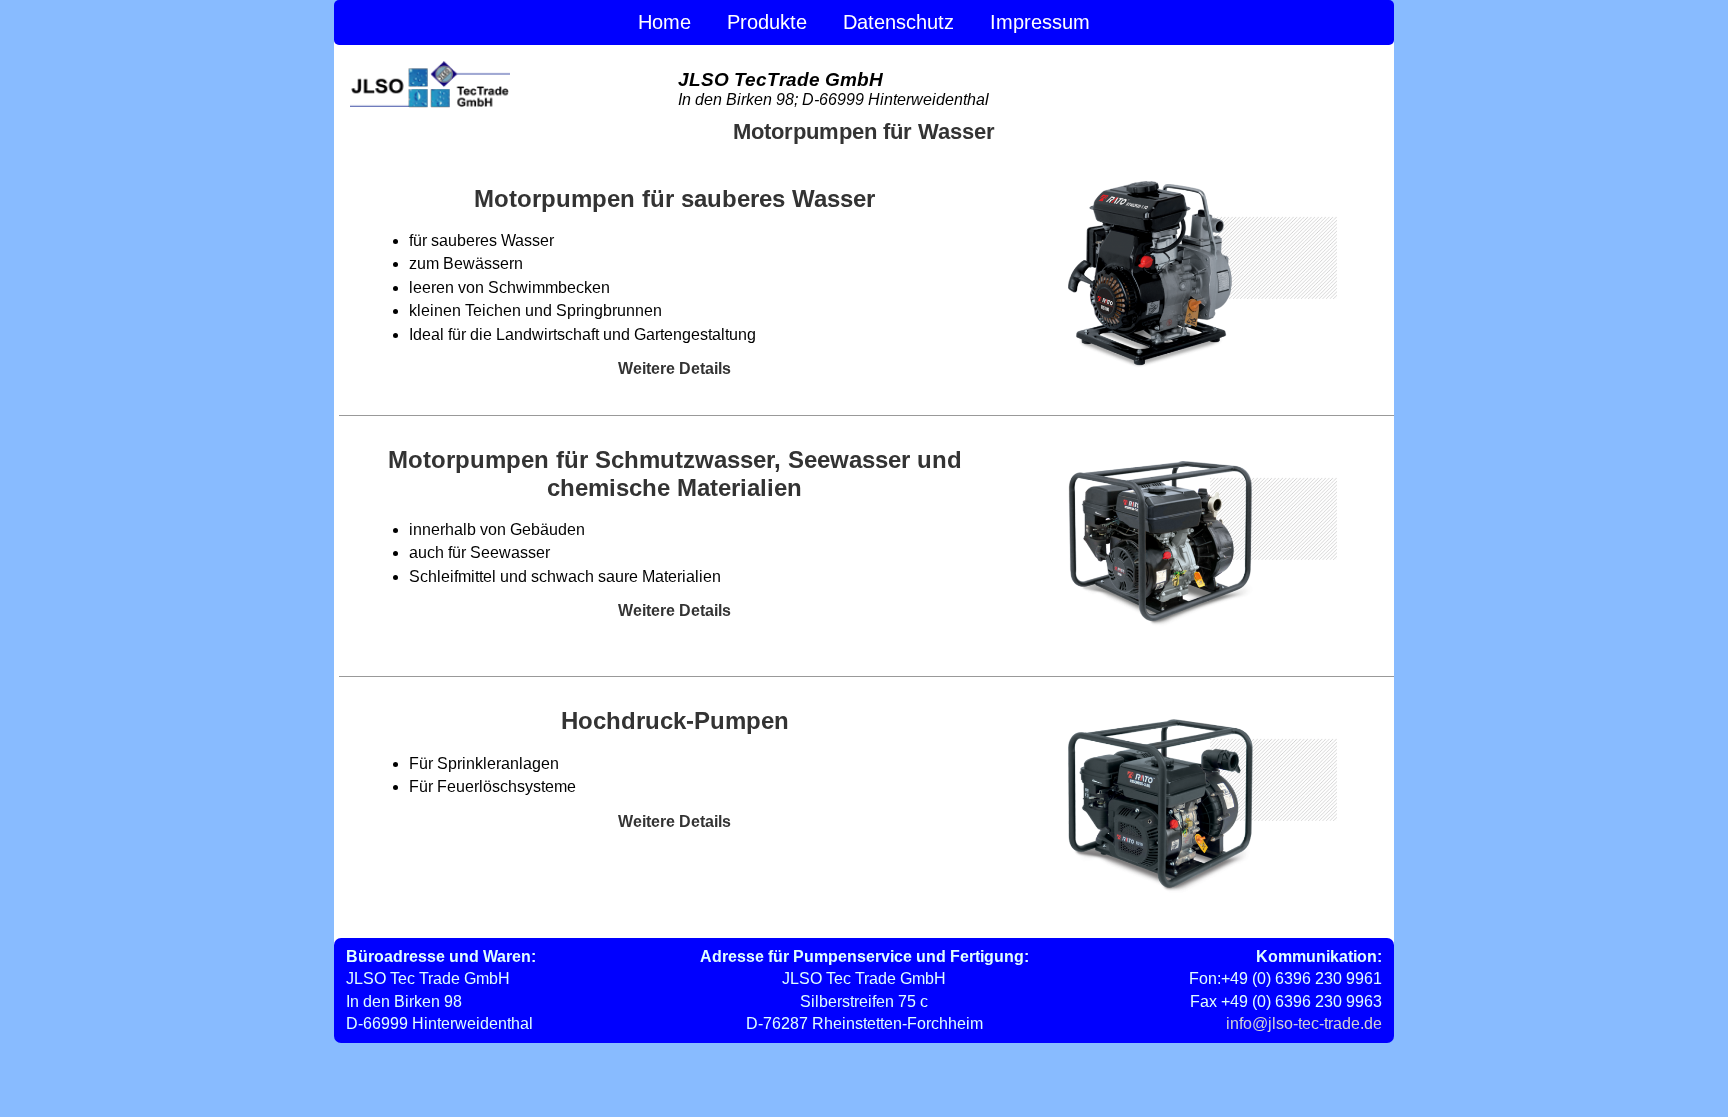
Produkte (767, 22)
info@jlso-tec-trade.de (1304, 1023)
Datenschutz (898, 22)
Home (664, 22)
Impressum (1040, 22)
